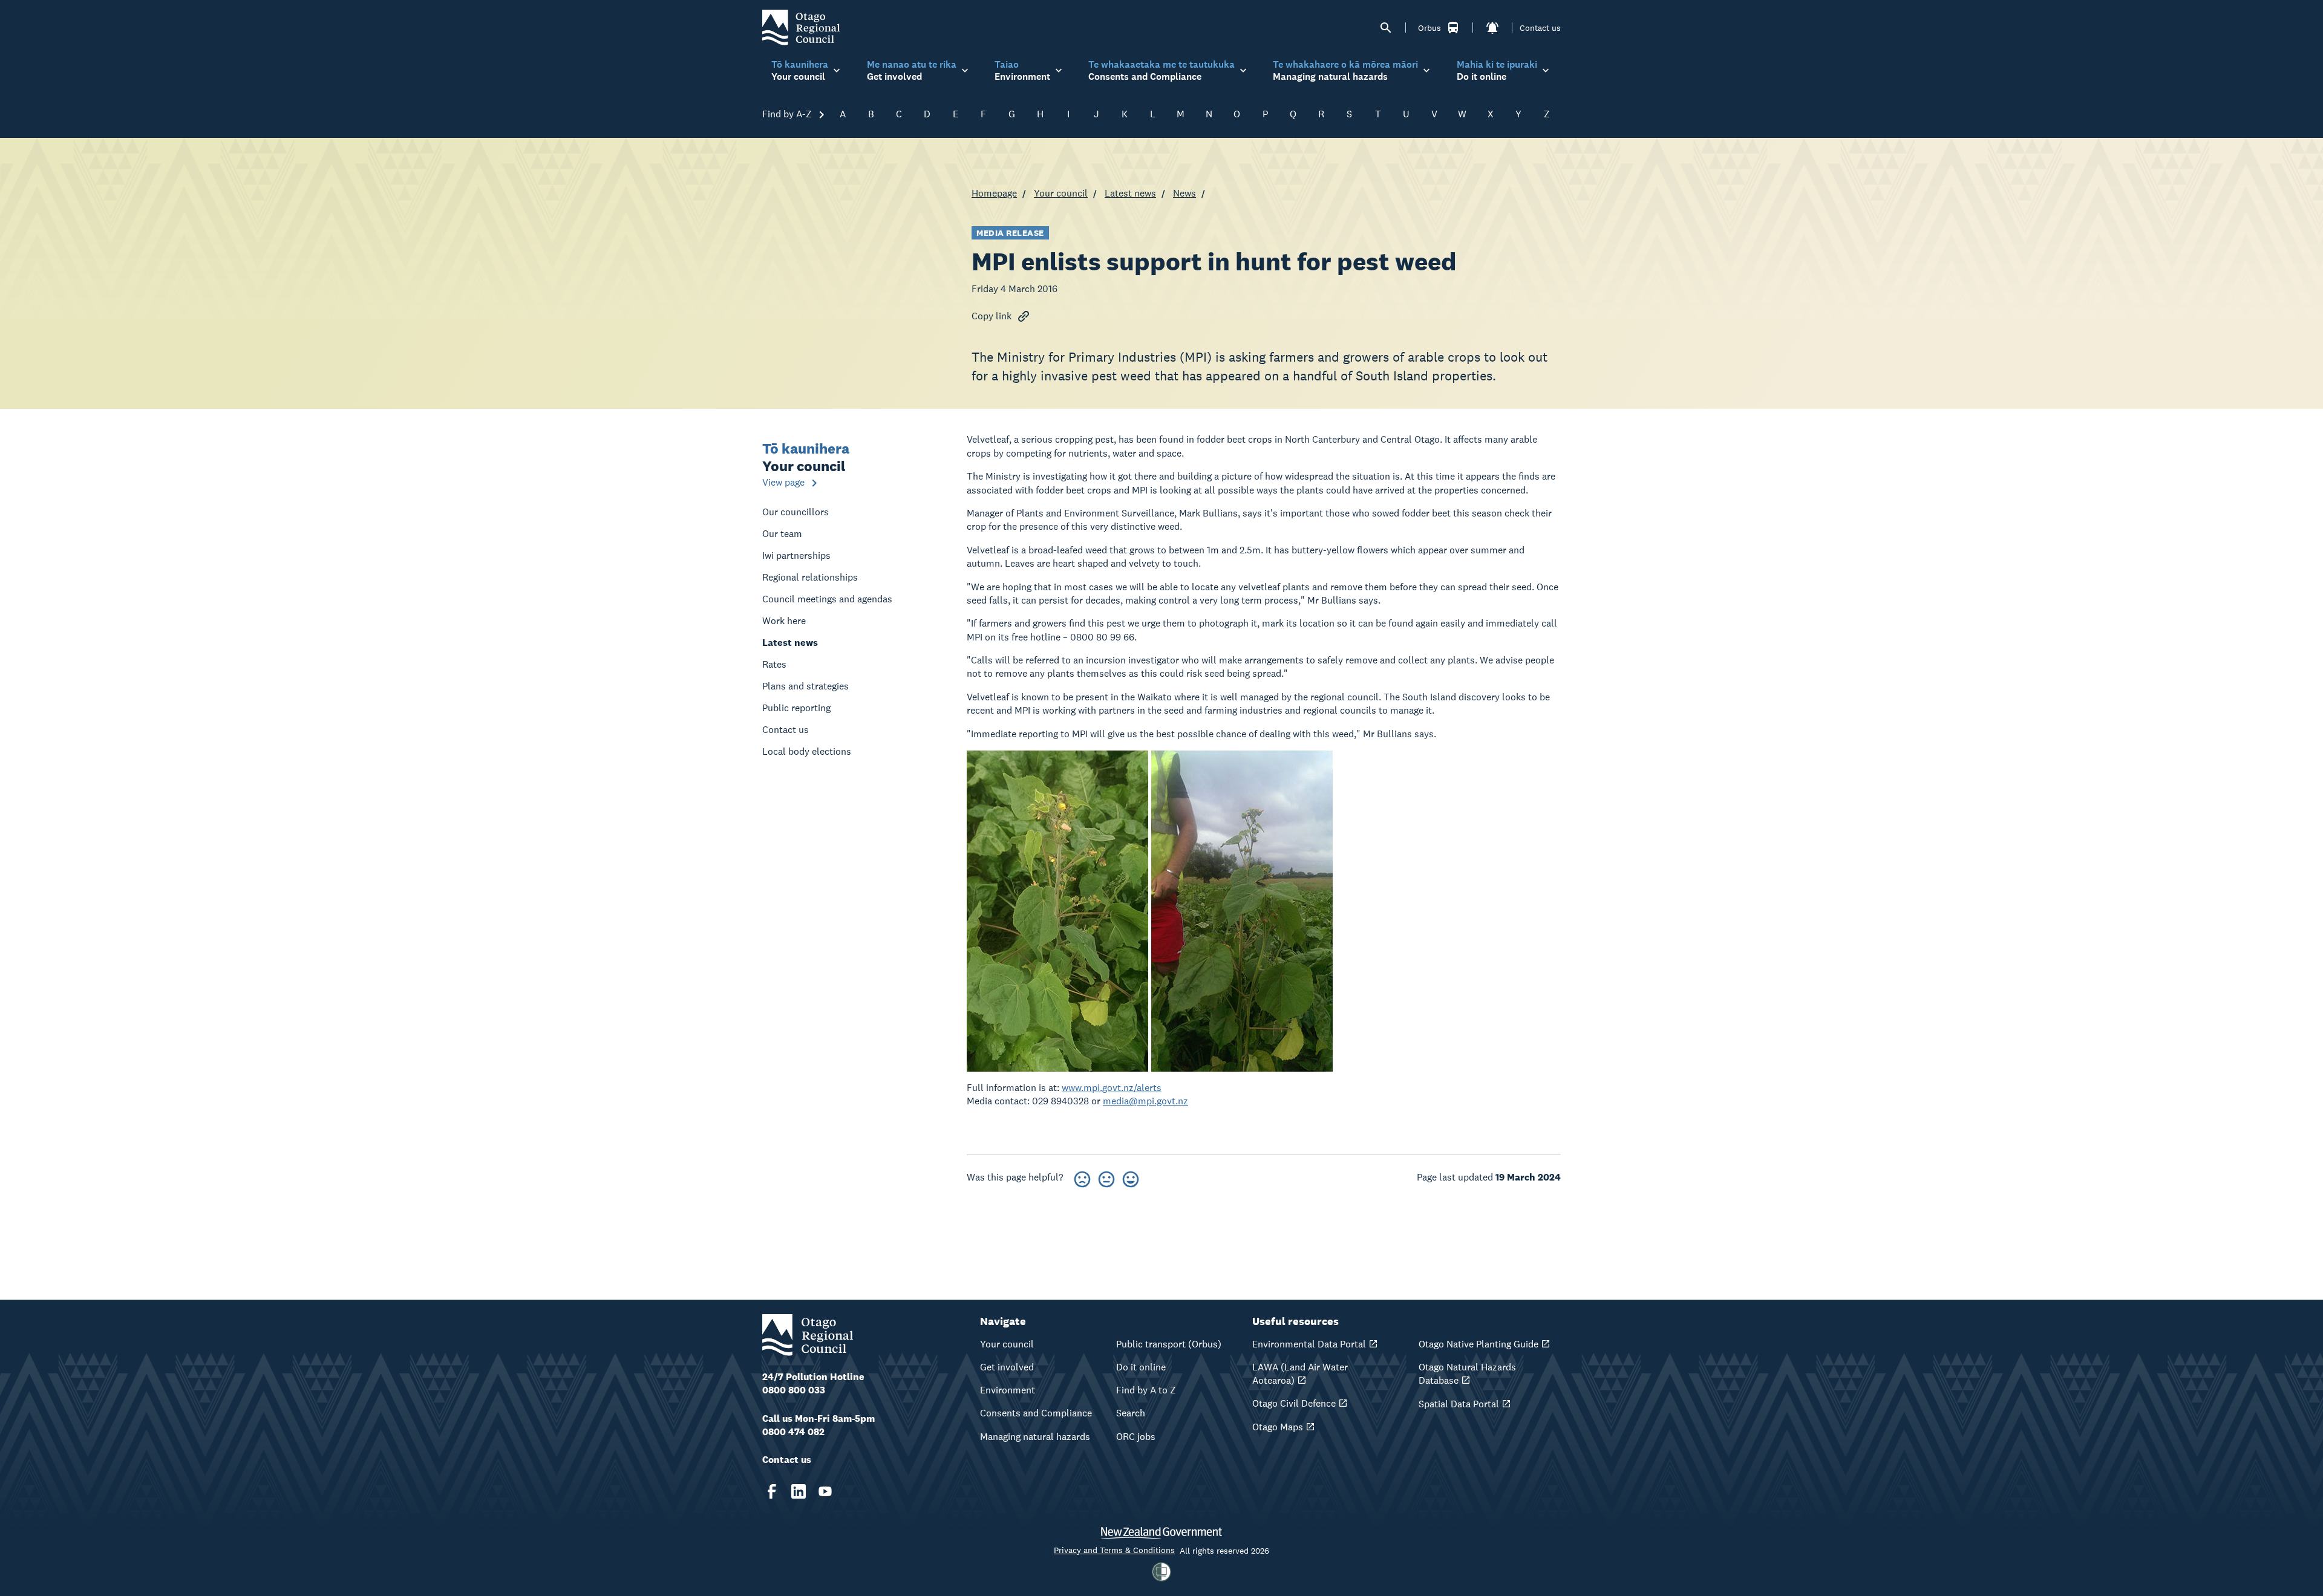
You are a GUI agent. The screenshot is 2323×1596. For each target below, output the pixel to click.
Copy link (992, 316)
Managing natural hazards (1035, 1437)
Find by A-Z (788, 114)
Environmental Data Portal (1309, 1344)
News (1184, 193)
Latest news (1130, 193)
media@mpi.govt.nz (1145, 1101)
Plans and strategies (805, 686)
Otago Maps (1278, 1427)
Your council (1061, 193)
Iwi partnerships (796, 555)
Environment (1008, 1390)
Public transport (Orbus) (1169, 1344)
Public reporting (796, 708)
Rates (774, 664)
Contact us (1540, 28)
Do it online (1141, 1367)
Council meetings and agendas (827, 599)
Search (1131, 1413)
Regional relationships (810, 577)
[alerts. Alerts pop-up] (1492, 28)
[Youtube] (825, 1491)
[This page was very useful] (1131, 1177)
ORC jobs (1136, 1437)
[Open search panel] (1386, 28)
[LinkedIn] (799, 1491)
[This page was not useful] (1082, 1177)
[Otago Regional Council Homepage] (801, 27)
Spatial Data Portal (1459, 1404)
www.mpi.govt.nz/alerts (1112, 1088)
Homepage (994, 193)
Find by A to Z (1146, 1390)
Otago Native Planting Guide (1478, 1344)
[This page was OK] (1106, 1177)
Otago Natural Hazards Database (1467, 1374)
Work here (784, 621)
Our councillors (796, 512)
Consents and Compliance (1036, 1413)
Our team (782, 534)
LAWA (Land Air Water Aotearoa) (1300, 1374)
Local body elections (807, 751)
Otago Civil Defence (1294, 1403)
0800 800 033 (794, 1390)
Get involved (1007, 1367)
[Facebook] (772, 1491)
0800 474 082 (793, 1432)
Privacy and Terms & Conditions (1114, 1550)
